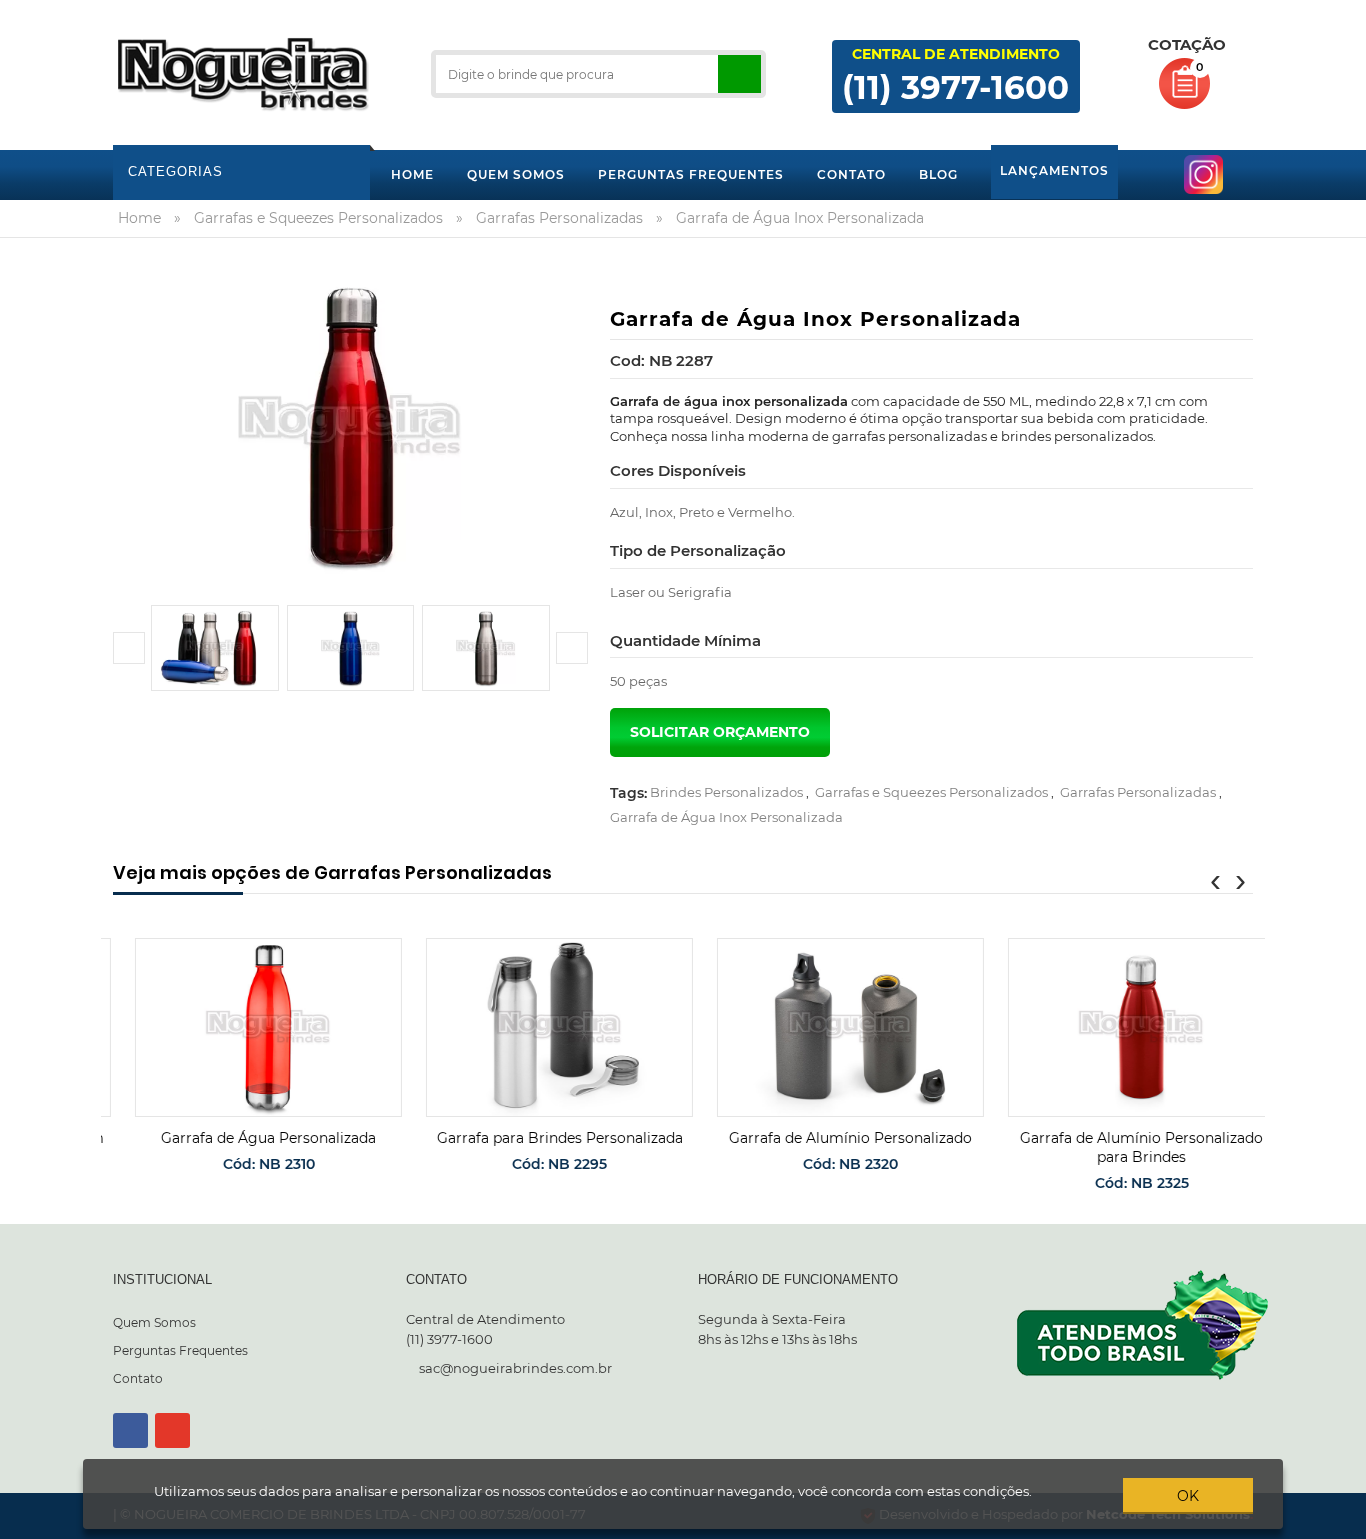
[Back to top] (1345, 1523)
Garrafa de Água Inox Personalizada (726, 817)
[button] (129, 648)
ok (1188, 1496)
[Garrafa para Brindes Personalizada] (537, 1027)
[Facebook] (130, 1430)
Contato (138, 1378)
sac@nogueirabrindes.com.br (515, 1368)
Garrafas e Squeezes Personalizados (931, 792)
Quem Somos (154, 1322)
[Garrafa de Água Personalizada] (246, 1027)
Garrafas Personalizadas (1138, 792)
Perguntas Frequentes (180, 1350)
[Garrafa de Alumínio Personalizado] (828, 1027)
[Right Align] (739, 74)
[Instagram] (172, 1430)
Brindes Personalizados (726, 792)
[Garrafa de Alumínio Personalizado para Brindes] (1119, 1027)
